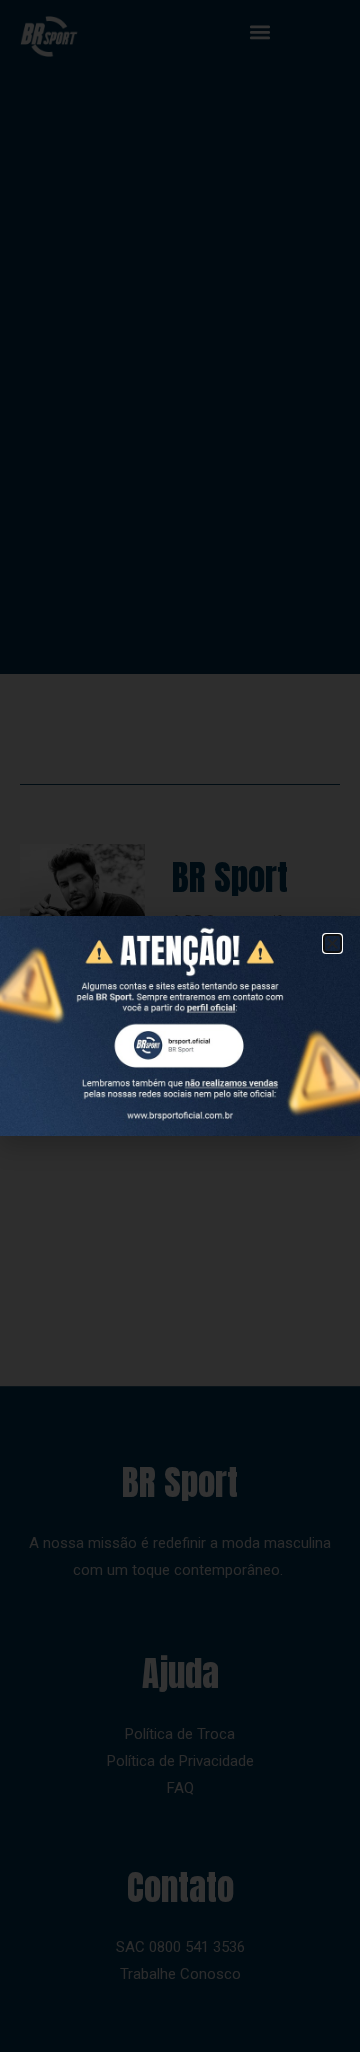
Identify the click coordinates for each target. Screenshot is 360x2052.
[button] (332, 943)
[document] (180, 1026)
